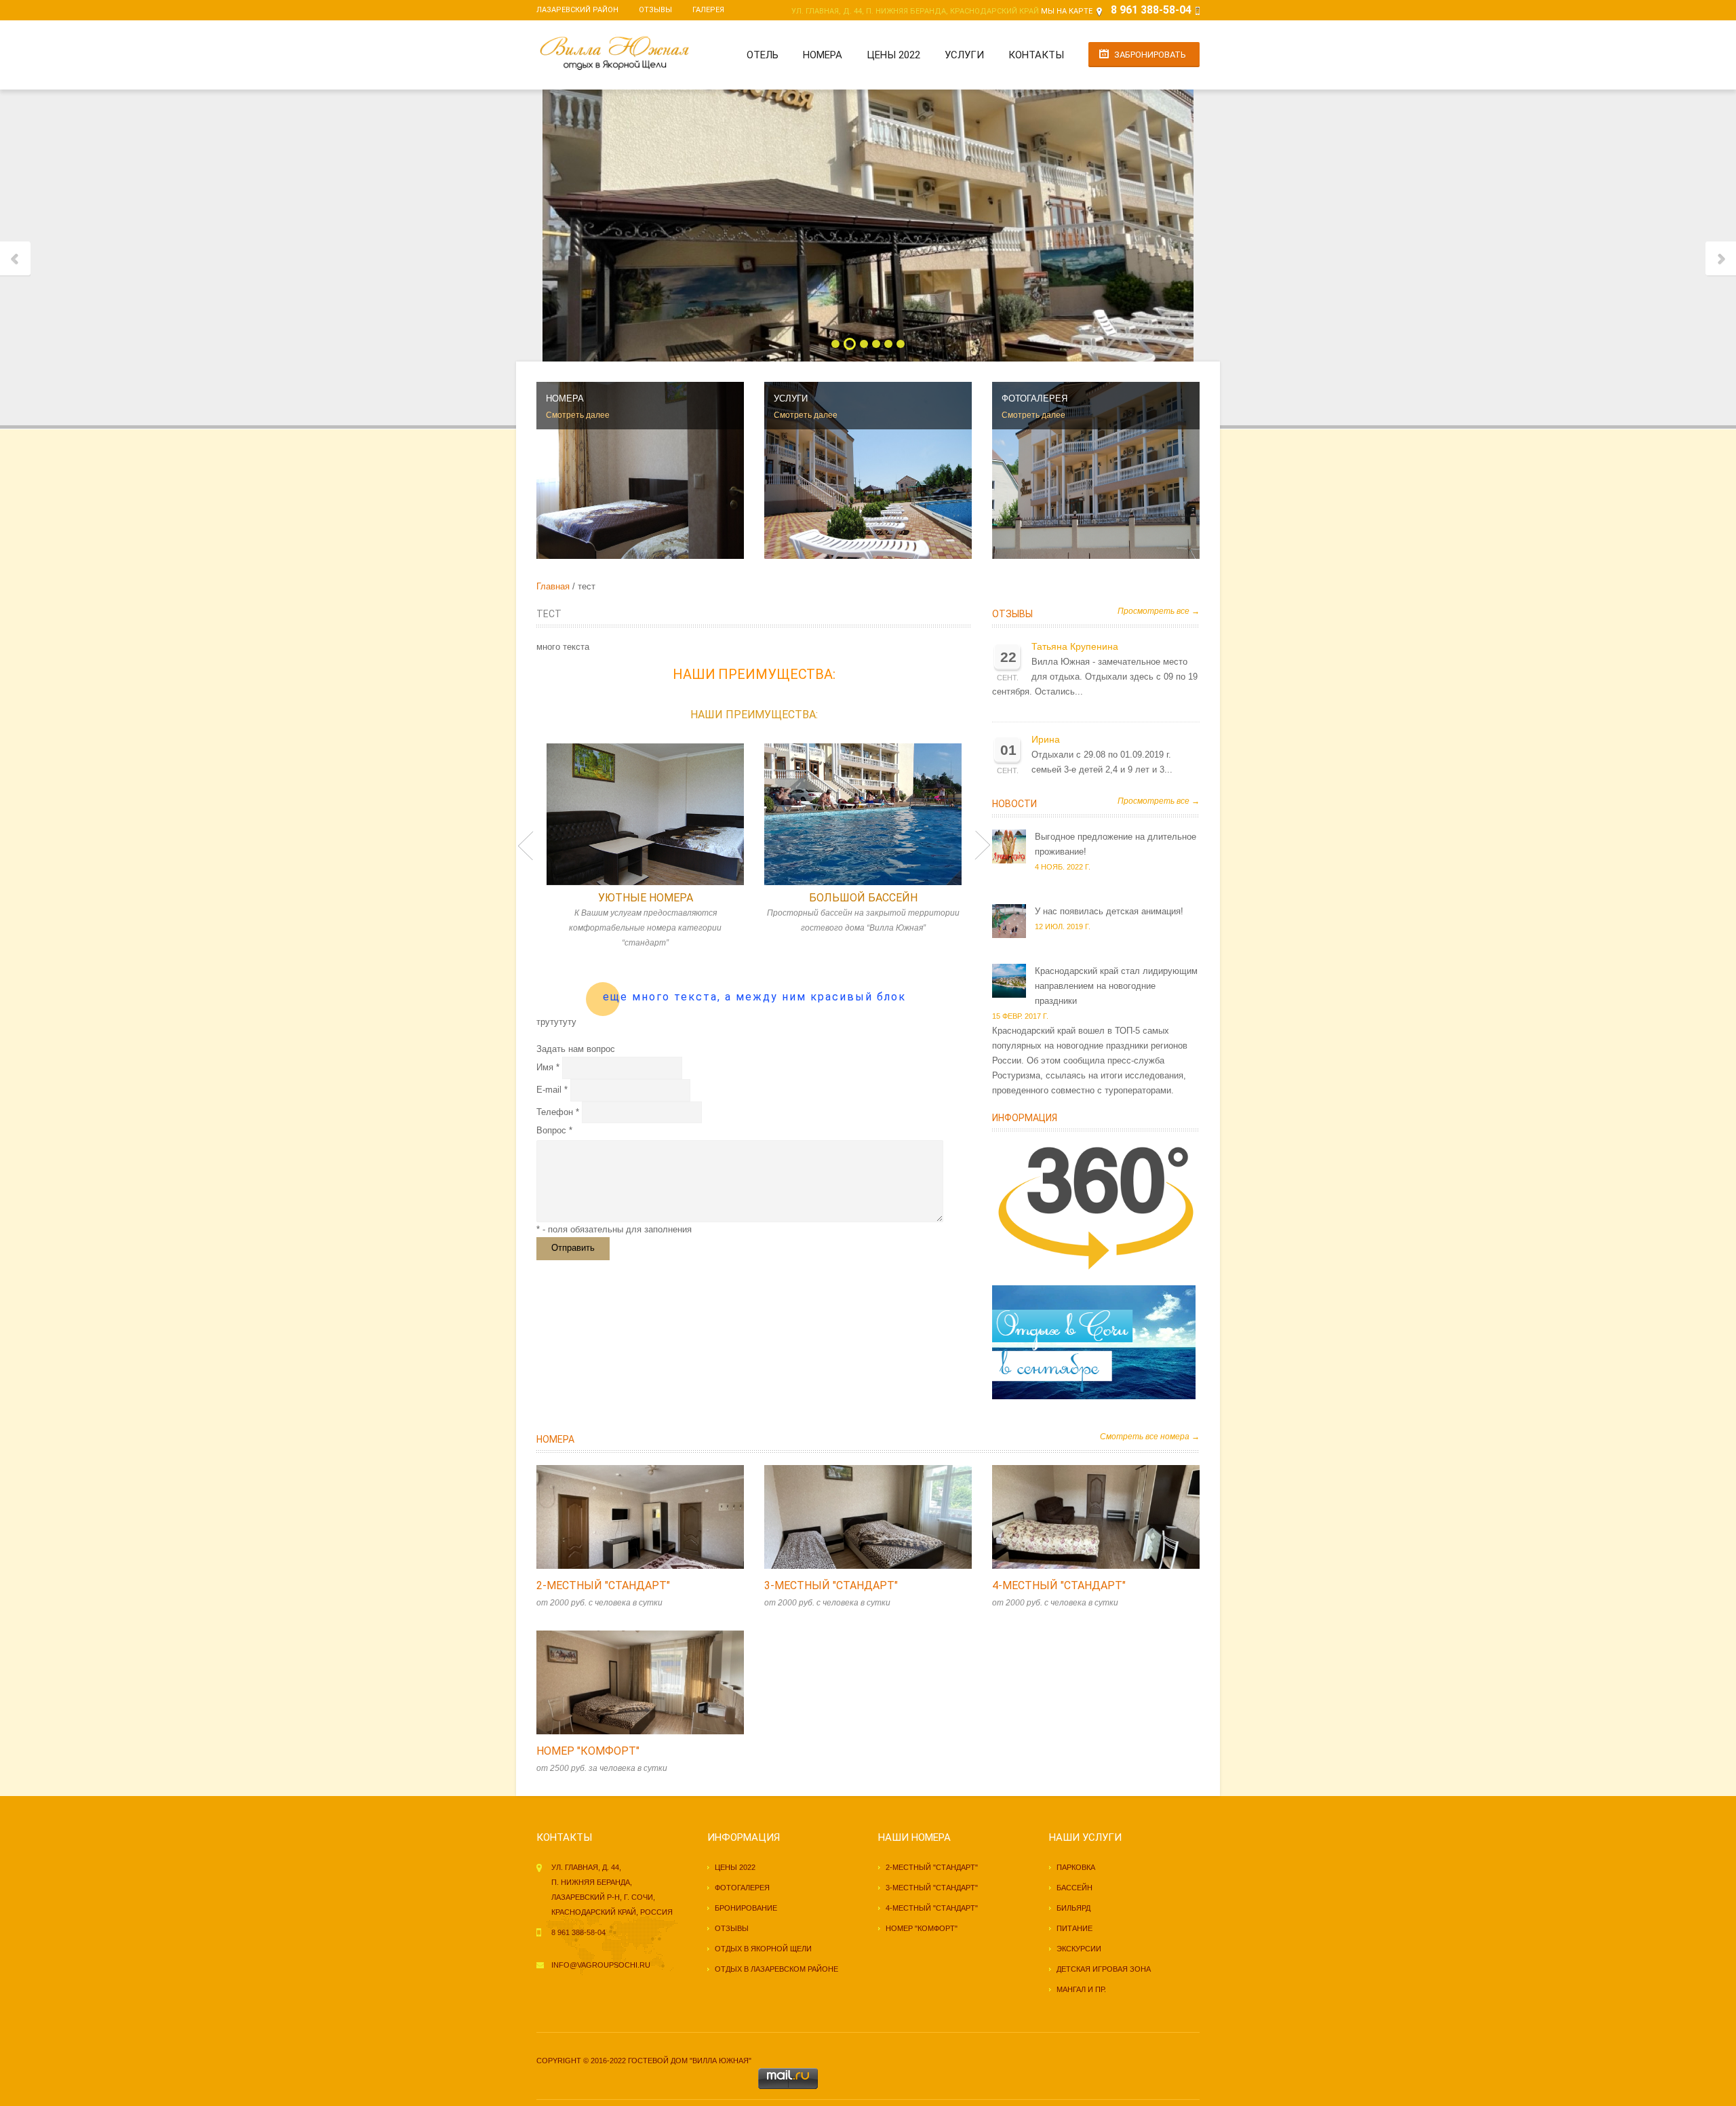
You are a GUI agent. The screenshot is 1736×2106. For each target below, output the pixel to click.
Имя (545, 1067)
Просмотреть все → (1159, 611)
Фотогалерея (742, 1888)
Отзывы (655, 10)
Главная (553, 586)
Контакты (1036, 55)
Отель (763, 55)
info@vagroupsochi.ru (601, 1965)
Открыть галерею (654, 1517)
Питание (1074, 1928)
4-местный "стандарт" (1059, 1585)
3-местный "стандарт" (831, 1585)
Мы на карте (1067, 11)
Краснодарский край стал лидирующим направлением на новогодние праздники (1116, 986)
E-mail (549, 1090)
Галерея (708, 10)
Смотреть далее (578, 415)
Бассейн (1074, 1888)
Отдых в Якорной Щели (763, 1949)
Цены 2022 (893, 55)
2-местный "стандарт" (603, 1585)
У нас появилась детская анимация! (1109, 911)
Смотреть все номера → (1150, 1437)
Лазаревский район (577, 10)
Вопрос (551, 1130)
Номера (823, 55)
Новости (1014, 804)
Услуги (964, 55)
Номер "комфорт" (588, 1751)
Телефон (555, 1112)
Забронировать (1150, 55)
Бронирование (746, 1908)
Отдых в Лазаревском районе (776, 1969)
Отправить (573, 1248)
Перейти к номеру (626, 1517)
